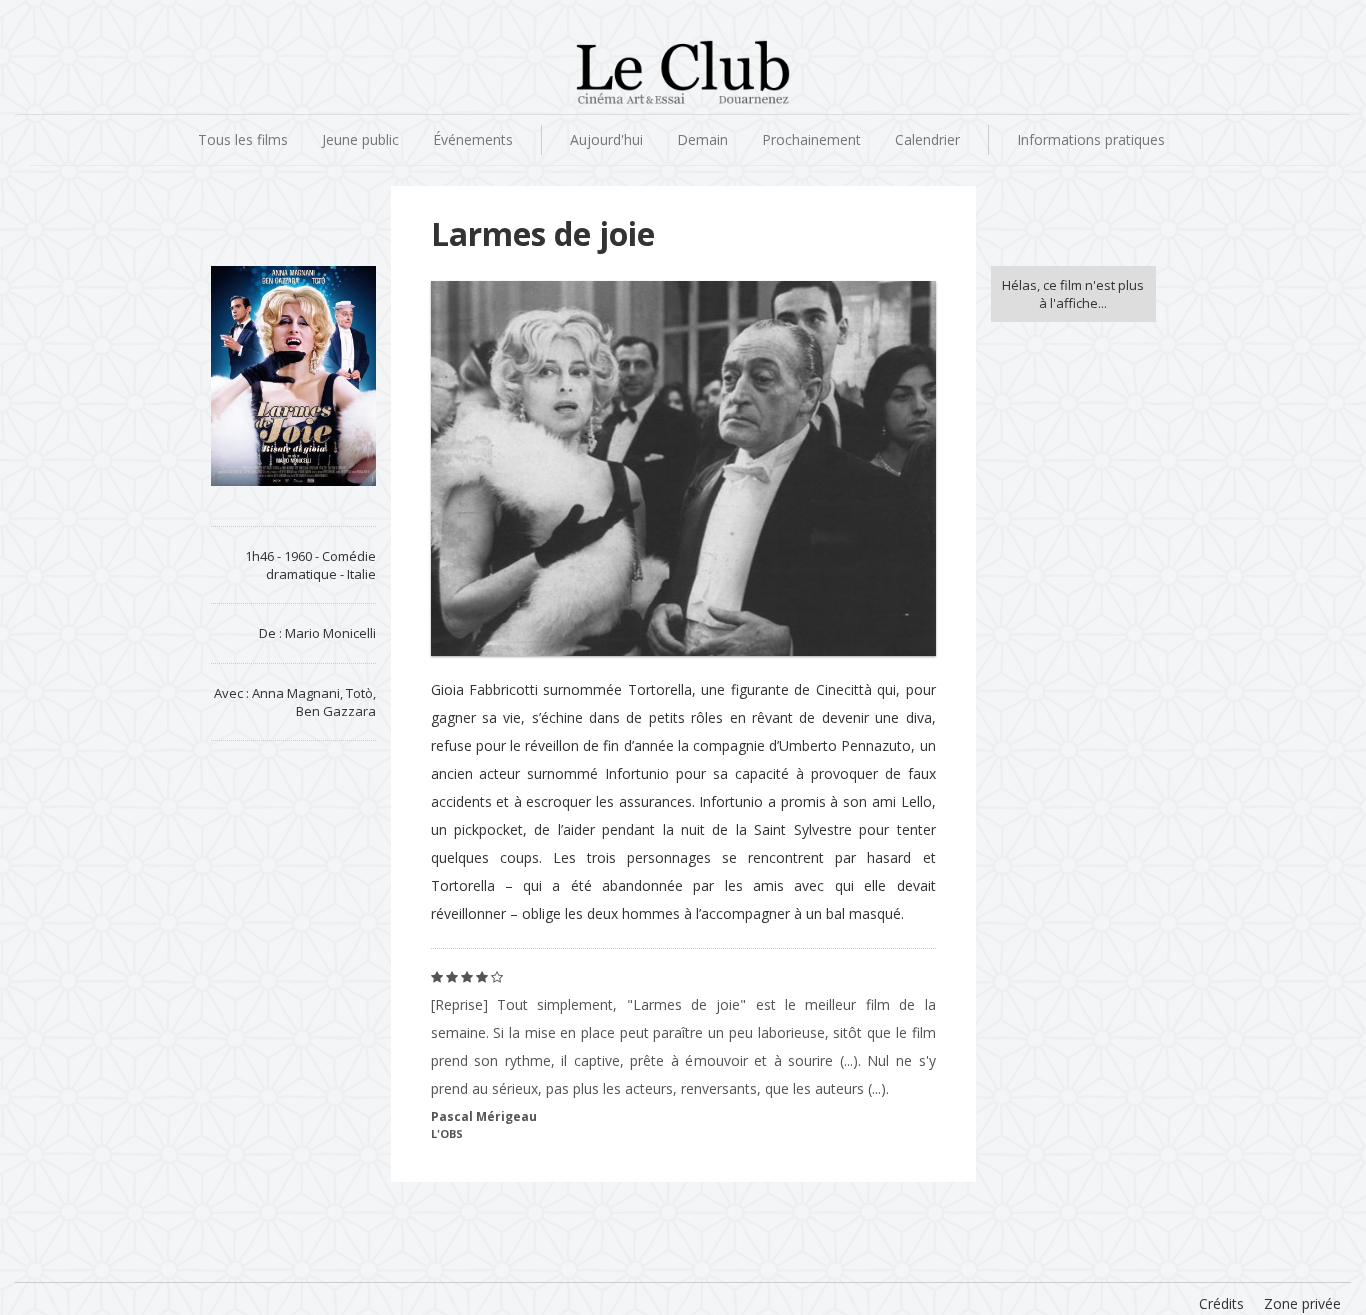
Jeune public (360, 139)
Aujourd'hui (606, 139)
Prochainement (811, 139)
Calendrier (927, 139)
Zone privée (1302, 1303)
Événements (473, 139)
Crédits (1221, 1303)
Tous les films (243, 139)
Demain (702, 139)
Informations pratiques (1091, 139)
